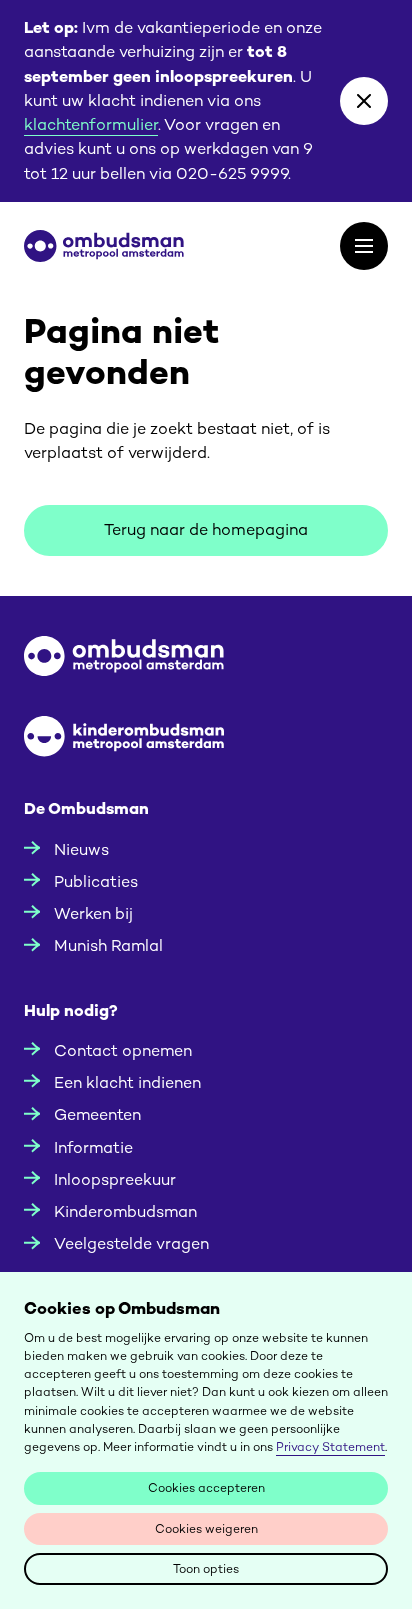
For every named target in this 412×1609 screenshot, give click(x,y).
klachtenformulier (91, 124)
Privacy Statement (330, 1447)
